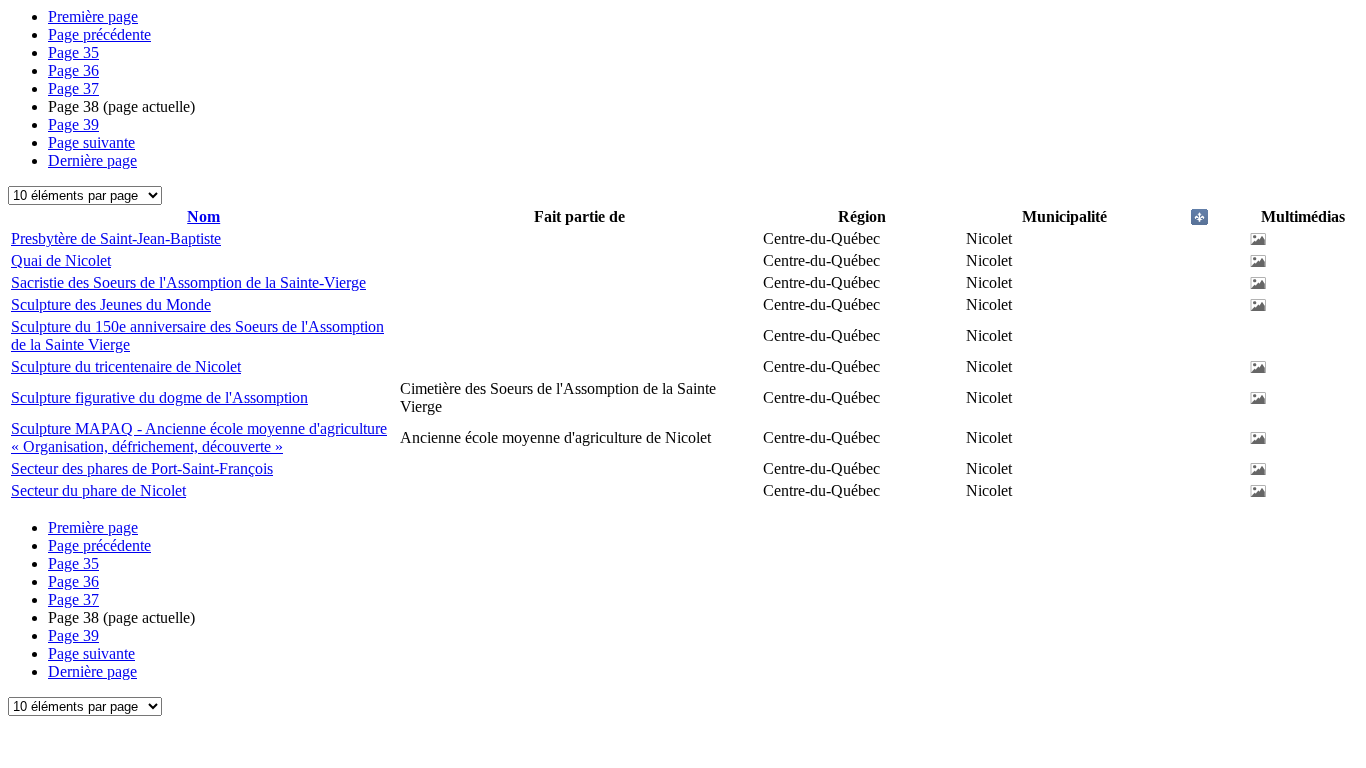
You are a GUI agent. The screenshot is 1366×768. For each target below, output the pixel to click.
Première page (93, 16)
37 (73, 88)
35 (73, 52)
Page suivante (91, 142)
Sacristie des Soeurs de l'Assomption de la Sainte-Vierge (188, 282)
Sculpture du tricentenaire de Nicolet (126, 366)
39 (73, 124)
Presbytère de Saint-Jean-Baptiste (116, 238)
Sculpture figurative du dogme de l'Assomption (159, 397)
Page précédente (99, 34)
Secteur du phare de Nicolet (98, 490)
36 (73, 70)
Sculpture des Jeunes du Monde (111, 304)
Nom (203, 216)
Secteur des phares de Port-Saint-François (142, 468)
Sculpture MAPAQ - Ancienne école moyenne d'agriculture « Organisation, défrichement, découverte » (199, 437)
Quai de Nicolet (61, 260)
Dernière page (92, 160)
